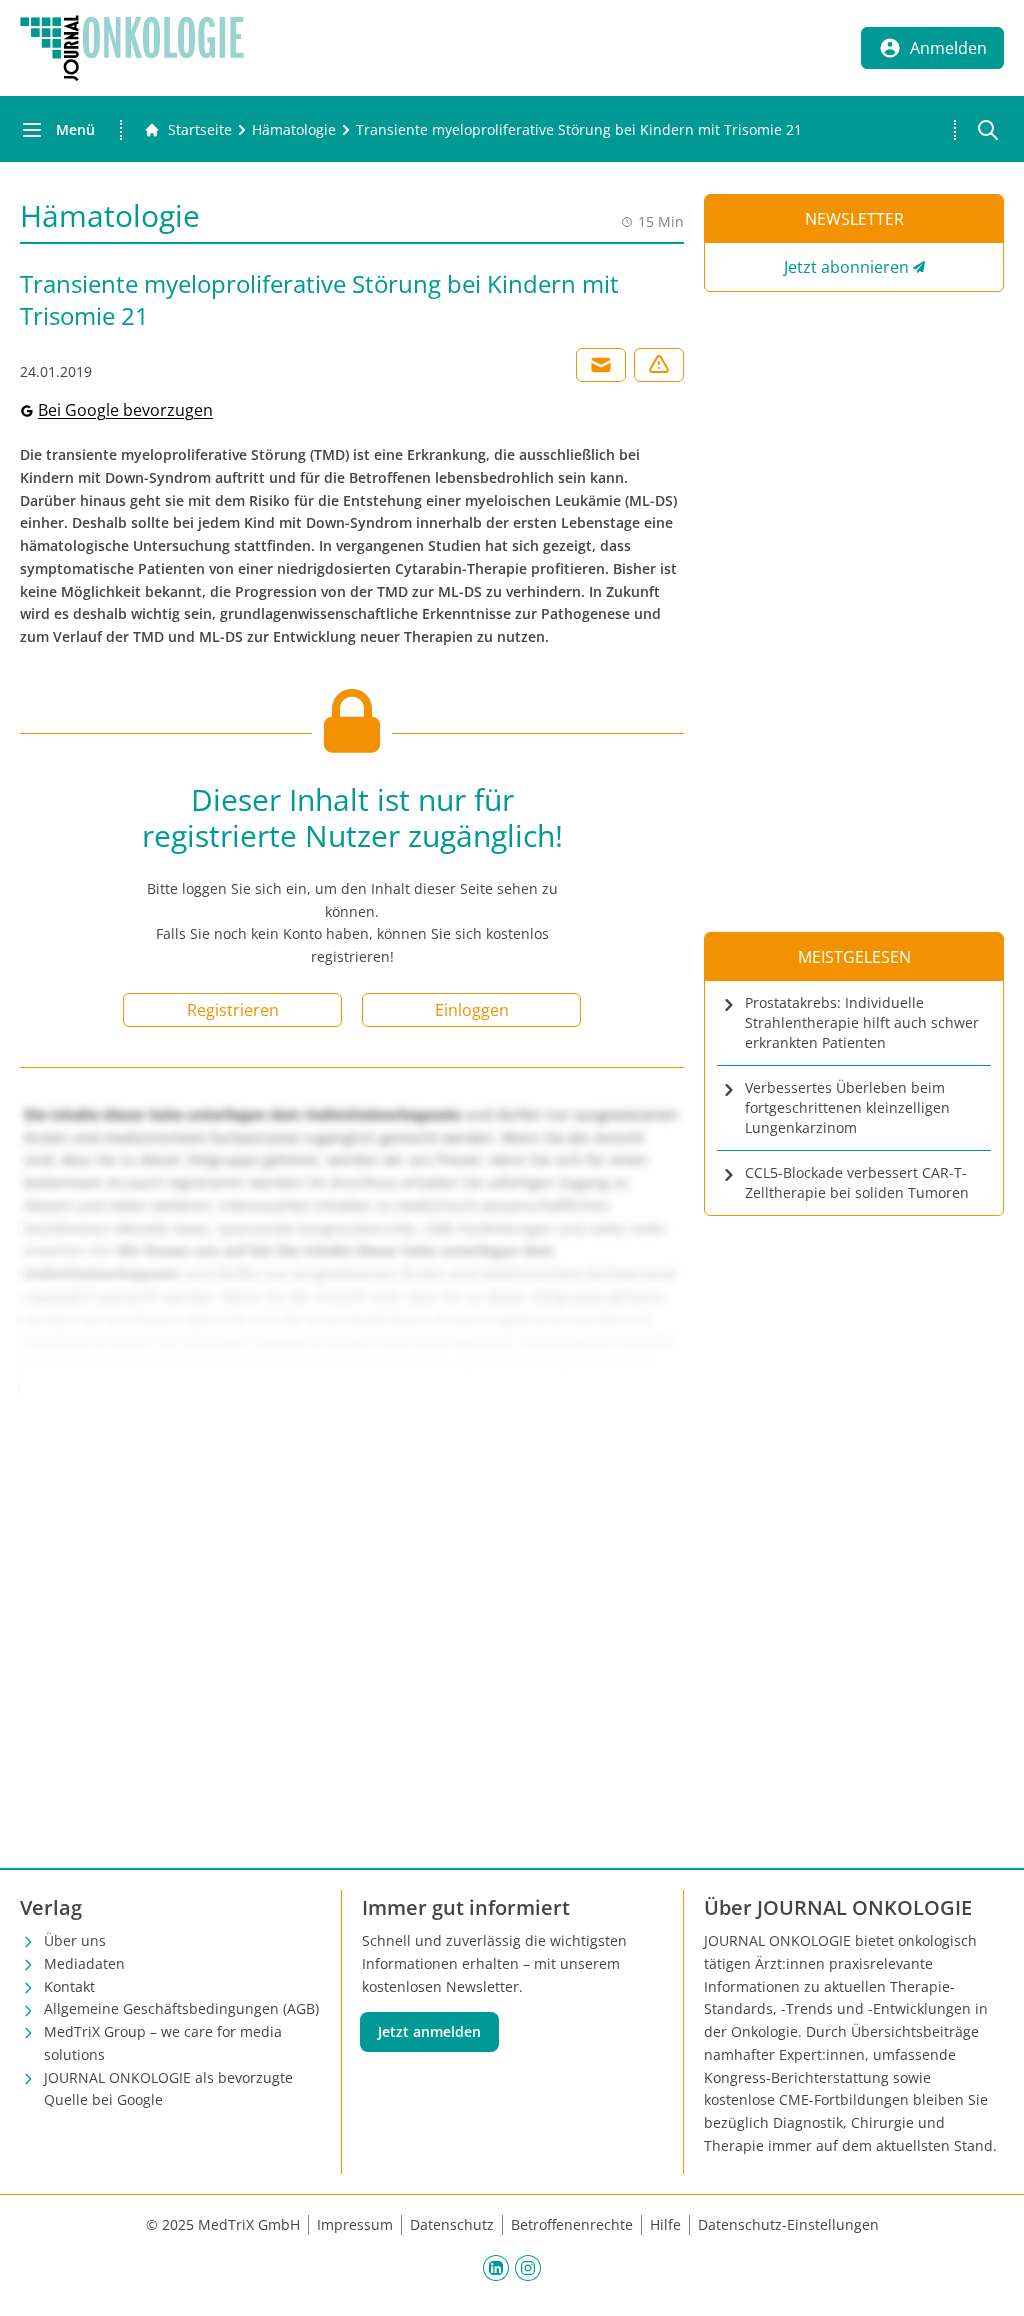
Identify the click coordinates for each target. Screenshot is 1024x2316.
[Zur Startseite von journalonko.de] (132, 48)
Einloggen (472, 1010)
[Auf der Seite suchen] (988, 130)
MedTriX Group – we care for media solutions (163, 2043)
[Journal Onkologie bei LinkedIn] (496, 2268)
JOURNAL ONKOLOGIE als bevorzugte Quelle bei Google (168, 2089)
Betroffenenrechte (572, 2224)
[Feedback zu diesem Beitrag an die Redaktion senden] (659, 365)
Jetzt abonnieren (846, 267)
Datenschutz (452, 2224)
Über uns (75, 1940)
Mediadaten (84, 1963)
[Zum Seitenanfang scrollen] (988, 2280)
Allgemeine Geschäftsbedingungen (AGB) (181, 2008)
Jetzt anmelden (429, 2031)
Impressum (355, 2224)
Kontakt (69, 1986)
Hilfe (665, 2224)
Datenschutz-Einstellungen (788, 2224)
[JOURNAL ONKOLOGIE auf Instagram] (528, 2268)
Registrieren (233, 1010)
